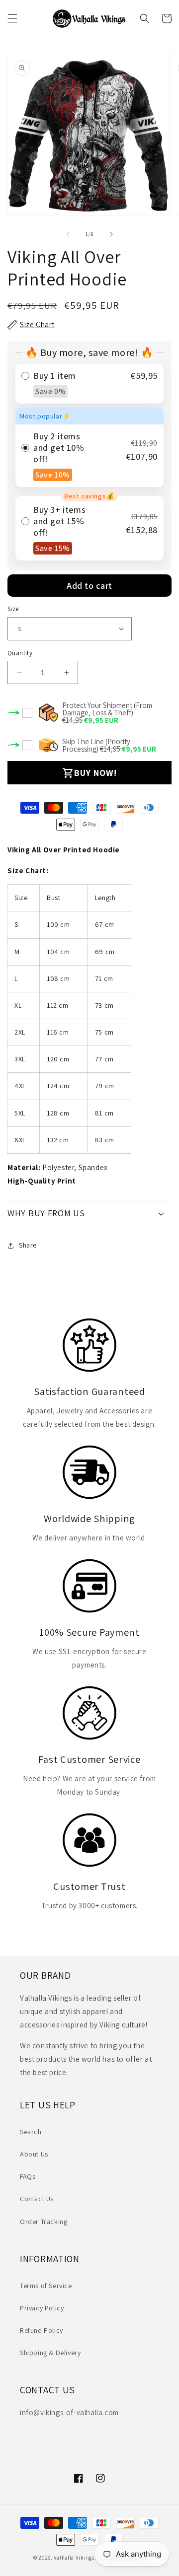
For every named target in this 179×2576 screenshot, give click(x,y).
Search (31, 2132)
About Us (34, 2154)
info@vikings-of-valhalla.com (69, 2412)
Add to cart (89, 586)
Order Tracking (44, 2222)
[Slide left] (68, 234)
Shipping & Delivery (50, 2353)
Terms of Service (46, 2286)
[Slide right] (111, 234)
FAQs (28, 2176)
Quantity (20, 653)
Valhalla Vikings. (75, 2558)
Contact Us (37, 2199)
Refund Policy (42, 2330)
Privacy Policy (42, 2308)
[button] (12, 18)
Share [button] (28, 1245)
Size (13, 609)
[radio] (89, 384)
